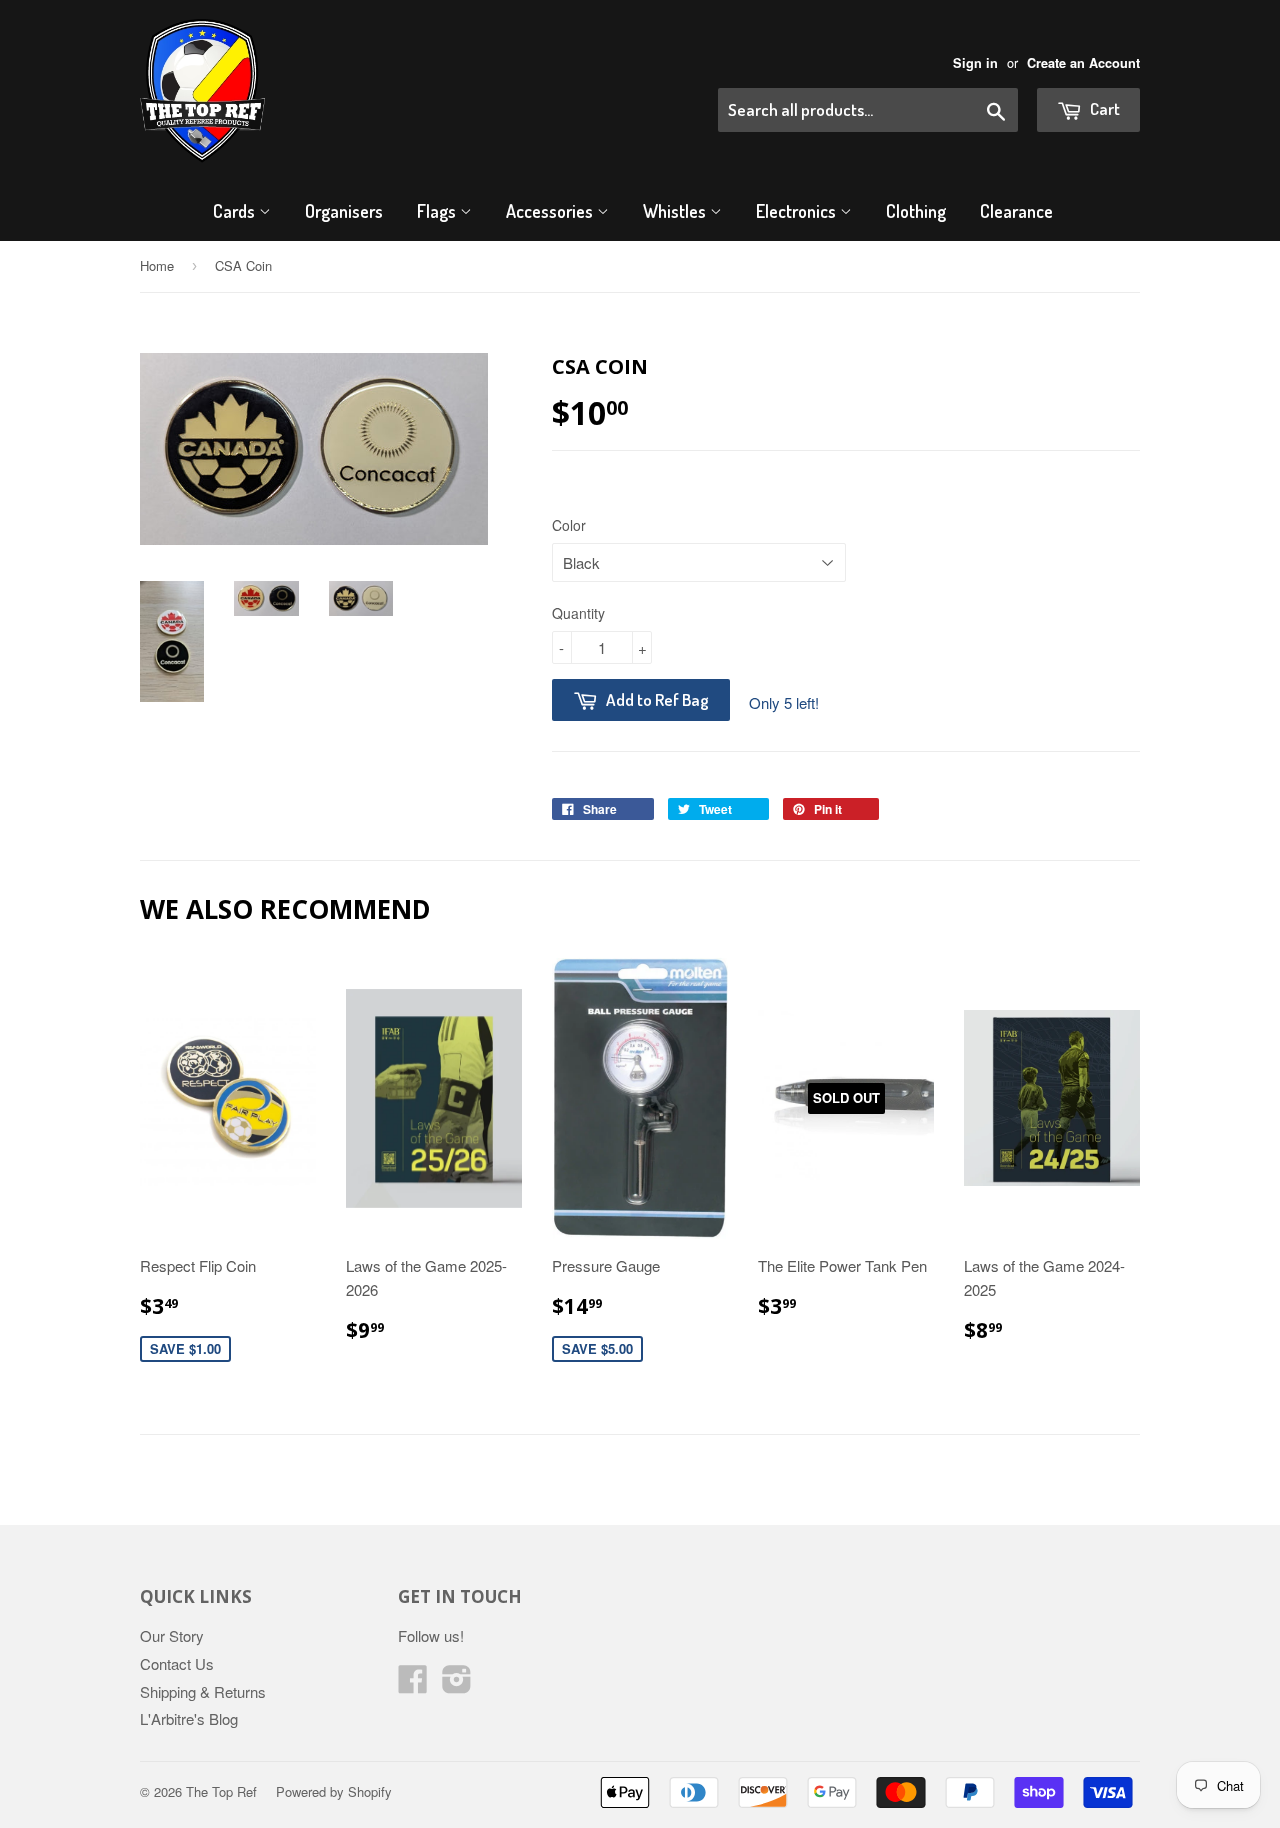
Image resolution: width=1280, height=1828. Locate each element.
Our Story (172, 1635)
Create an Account (1083, 63)
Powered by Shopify (334, 1791)
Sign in (975, 63)
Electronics (798, 211)
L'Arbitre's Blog (189, 1718)
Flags (438, 211)
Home (157, 265)
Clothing (916, 211)
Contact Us (177, 1663)
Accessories (551, 211)
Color (569, 525)
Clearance (1016, 211)
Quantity (578, 613)
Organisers (344, 211)
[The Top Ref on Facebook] (413, 1684)
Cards (236, 211)
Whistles (676, 211)
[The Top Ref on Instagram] (457, 1684)
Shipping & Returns (203, 1691)
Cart (1103, 108)
